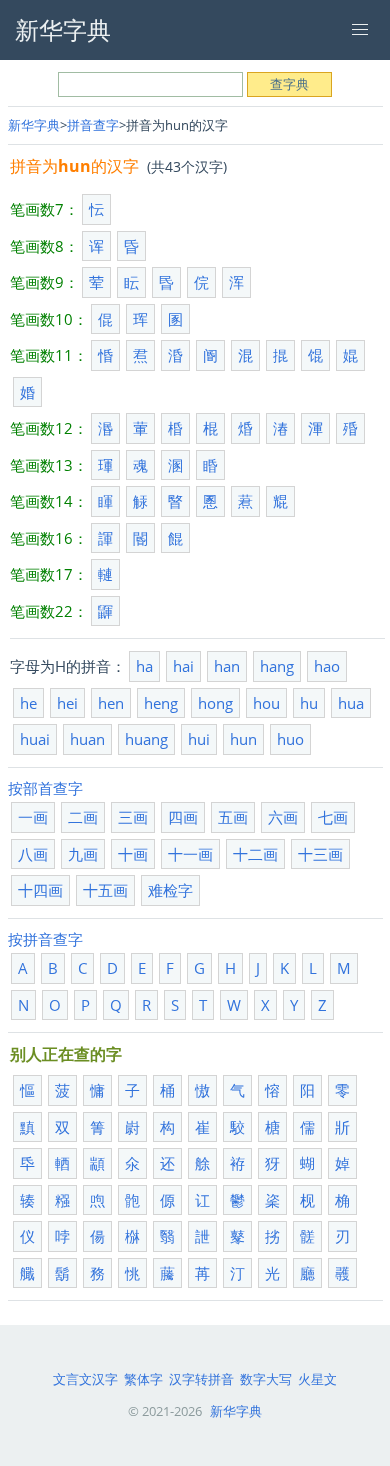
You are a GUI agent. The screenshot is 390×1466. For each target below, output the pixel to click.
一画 (33, 817)
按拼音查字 (45, 939)
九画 (83, 854)
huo (290, 739)
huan (87, 739)
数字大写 (266, 1379)
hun (243, 739)
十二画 (255, 854)
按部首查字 (45, 788)
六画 (283, 817)
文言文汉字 (85, 1379)
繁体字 (143, 1379)
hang (277, 666)
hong (215, 703)
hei (67, 703)
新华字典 (34, 125)
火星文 (317, 1379)
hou (266, 703)
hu (309, 703)
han (227, 666)
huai (35, 739)
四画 (183, 817)
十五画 (105, 890)
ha (144, 666)
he (28, 703)
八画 (33, 854)
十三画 (320, 854)
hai (183, 666)
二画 (83, 817)
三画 (133, 817)
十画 (133, 854)
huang (146, 739)
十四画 (40, 890)
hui (199, 739)
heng (161, 703)
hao (327, 666)
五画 (233, 817)
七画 (333, 817)
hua (351, 703)
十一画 (190, 854)
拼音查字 (93, 125)
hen (111, 703)
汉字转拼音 (201, 1379)
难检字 (170, 890)
